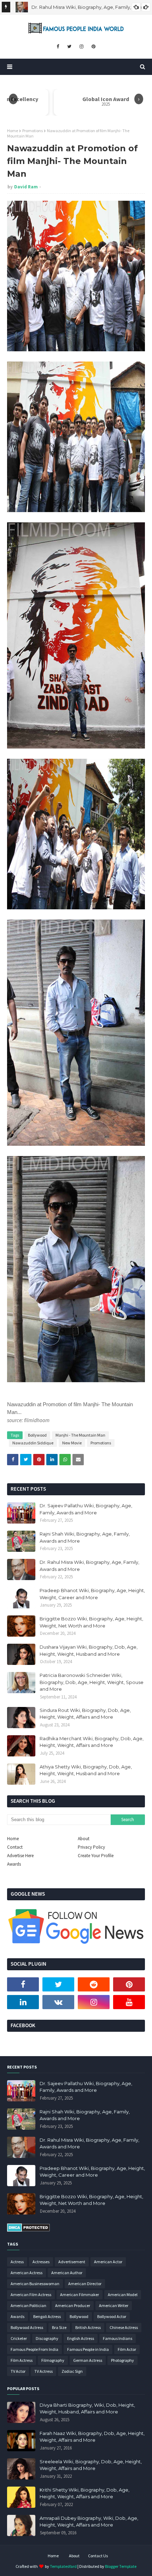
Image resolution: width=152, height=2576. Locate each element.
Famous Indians (118, 2338)
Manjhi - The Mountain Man (80, 1435)
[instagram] (81, 47)
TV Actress (43, 2371)
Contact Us (98, 2556)
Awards (14, 1864)
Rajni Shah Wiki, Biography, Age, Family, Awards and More (85, 1537)
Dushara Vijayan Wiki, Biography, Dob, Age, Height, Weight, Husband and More (89, 1650)
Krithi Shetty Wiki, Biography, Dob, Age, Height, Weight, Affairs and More (84, 2493)
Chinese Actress (124, 2327)
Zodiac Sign (72, 2371)
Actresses (41, 2262)
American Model (123, 2295)
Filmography (53, 2360)
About (84, 1839)
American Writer (114, 2305)
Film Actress (22, 2360)
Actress (17, 2262)
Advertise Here (20, 1856)
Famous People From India (34, 2349)
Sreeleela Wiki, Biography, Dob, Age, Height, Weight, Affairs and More (91, 2465)
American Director (85, 2284)
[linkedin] (23, 2002)
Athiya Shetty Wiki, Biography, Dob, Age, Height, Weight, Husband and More (86, 1770)
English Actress (81, 2338)
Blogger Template (121, 2566)
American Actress (27, 2273)
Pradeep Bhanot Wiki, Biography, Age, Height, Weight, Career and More (92, 1594)
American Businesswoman (35, 2284)
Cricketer (19, 2338)
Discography (47, 2338)
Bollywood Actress (27, 2327)
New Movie (72, 1443)
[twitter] (69, 47)
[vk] (58, 2002)
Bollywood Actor (112, 2316)
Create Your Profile (96, 1856)
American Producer (73, 2305)
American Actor (108, 2262)
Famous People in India (88, 2349)
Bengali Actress (47, 2316)
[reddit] (94, 1984)
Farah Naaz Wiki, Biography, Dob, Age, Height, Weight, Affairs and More (92, 2437)
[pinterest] (93, 47)
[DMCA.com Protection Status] (28, 2230)
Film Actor (127, 2349)
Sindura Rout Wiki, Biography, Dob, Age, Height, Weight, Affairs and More (85, 1714)
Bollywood (37, 1435)
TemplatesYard (63, 2566)
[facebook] (58, 47)
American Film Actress (31, 2295)
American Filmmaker (80, 2295)
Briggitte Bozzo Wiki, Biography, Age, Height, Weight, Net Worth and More (91, 1622)
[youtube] (129, 2002)
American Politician (28, 2305)
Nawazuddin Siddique (33, 1443)
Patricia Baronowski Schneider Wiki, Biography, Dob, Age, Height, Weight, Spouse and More (92, 1682)
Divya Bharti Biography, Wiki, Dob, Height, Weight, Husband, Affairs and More (87, 2408)
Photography (122, 2360)
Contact (15, 1847)
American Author (67, 2273)
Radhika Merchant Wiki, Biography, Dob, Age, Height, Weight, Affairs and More (92, 1742)
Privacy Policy (91, 1847)
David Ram (26, 187)
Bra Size (59, 2327)
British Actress (88, 2327)
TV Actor (18, 2371)
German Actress (88, 2360)
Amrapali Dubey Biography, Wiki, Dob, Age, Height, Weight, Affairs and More (89, 2522)
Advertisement (72, 2262)
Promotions (33, 131)
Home (13, 131)
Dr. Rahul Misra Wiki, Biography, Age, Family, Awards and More (89, 1566)
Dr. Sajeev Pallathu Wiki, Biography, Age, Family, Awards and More (86, 1509)
